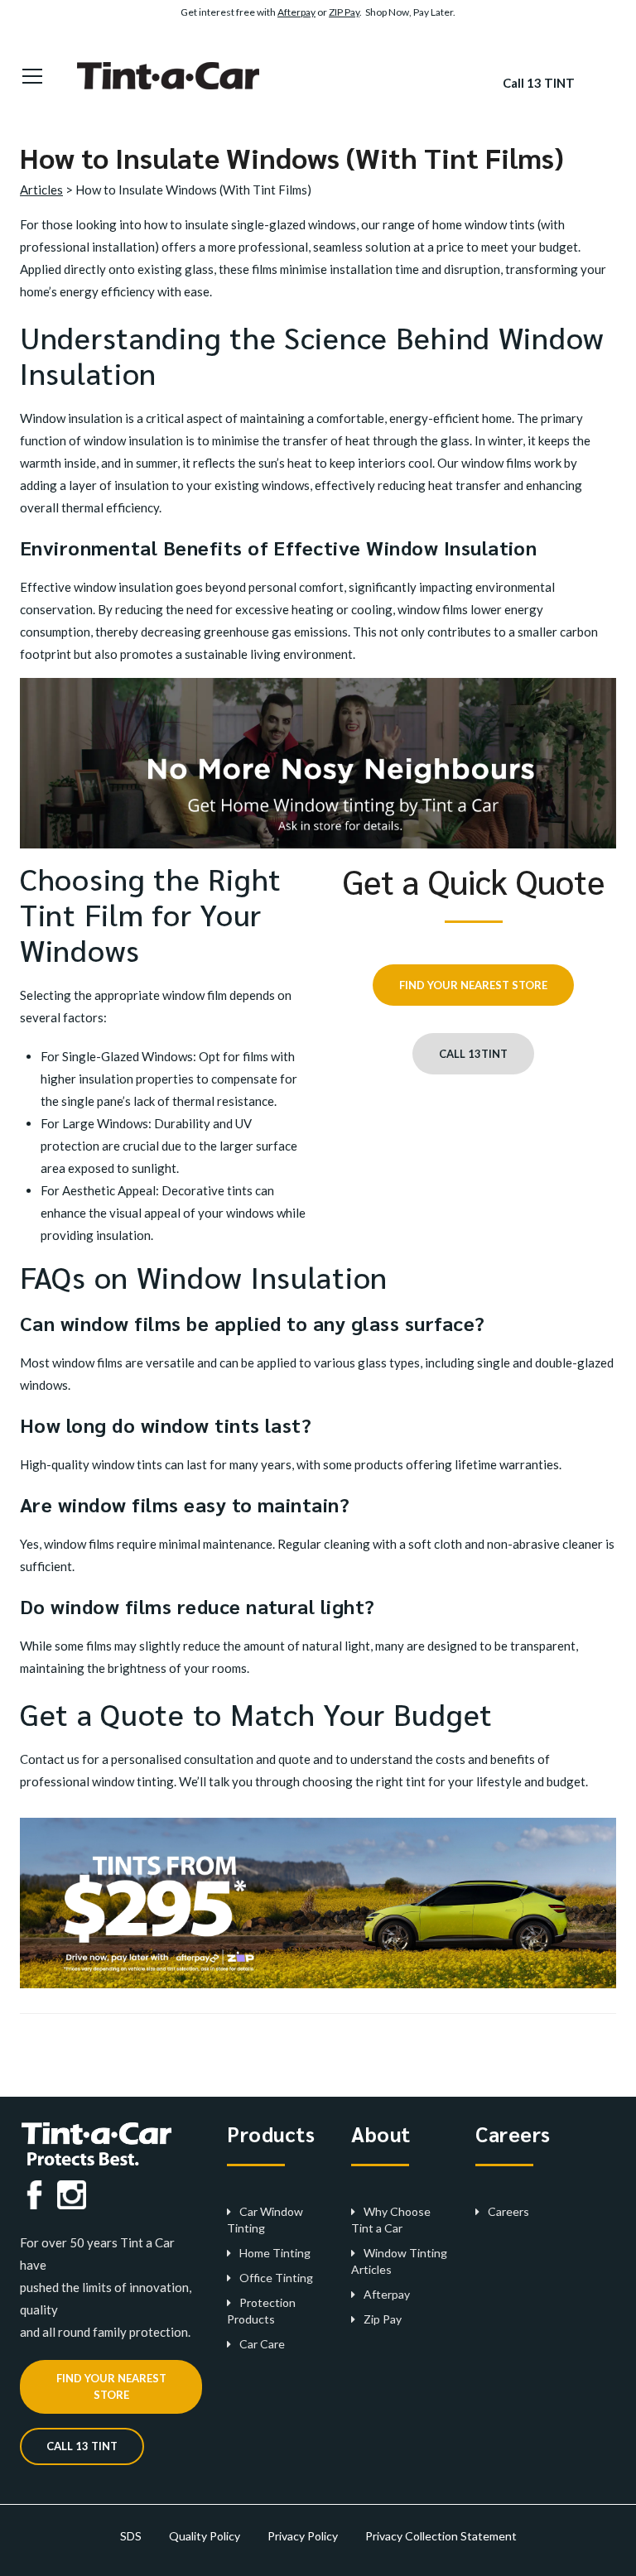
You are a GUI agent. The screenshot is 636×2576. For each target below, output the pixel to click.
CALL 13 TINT (82, 2446)
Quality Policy (205, 2536)
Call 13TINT (473, 1054)
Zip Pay (383, 2319)
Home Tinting (275, 2253)
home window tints (484, 224)
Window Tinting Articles (399, 2261)
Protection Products (261, 2311)
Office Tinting (276, 2278)
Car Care (262, 2344)
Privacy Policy (303, 2536)
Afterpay (296, 12)
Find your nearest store (473, 985)
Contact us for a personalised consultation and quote (165, 1759)
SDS (131, 2536)
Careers (508, 2211)
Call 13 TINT (539, 83)
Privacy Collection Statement (441, 2536)
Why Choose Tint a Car (391, 2220)
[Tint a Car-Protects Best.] (174, 74)
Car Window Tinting (265, 2220)
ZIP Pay (344, 12)
